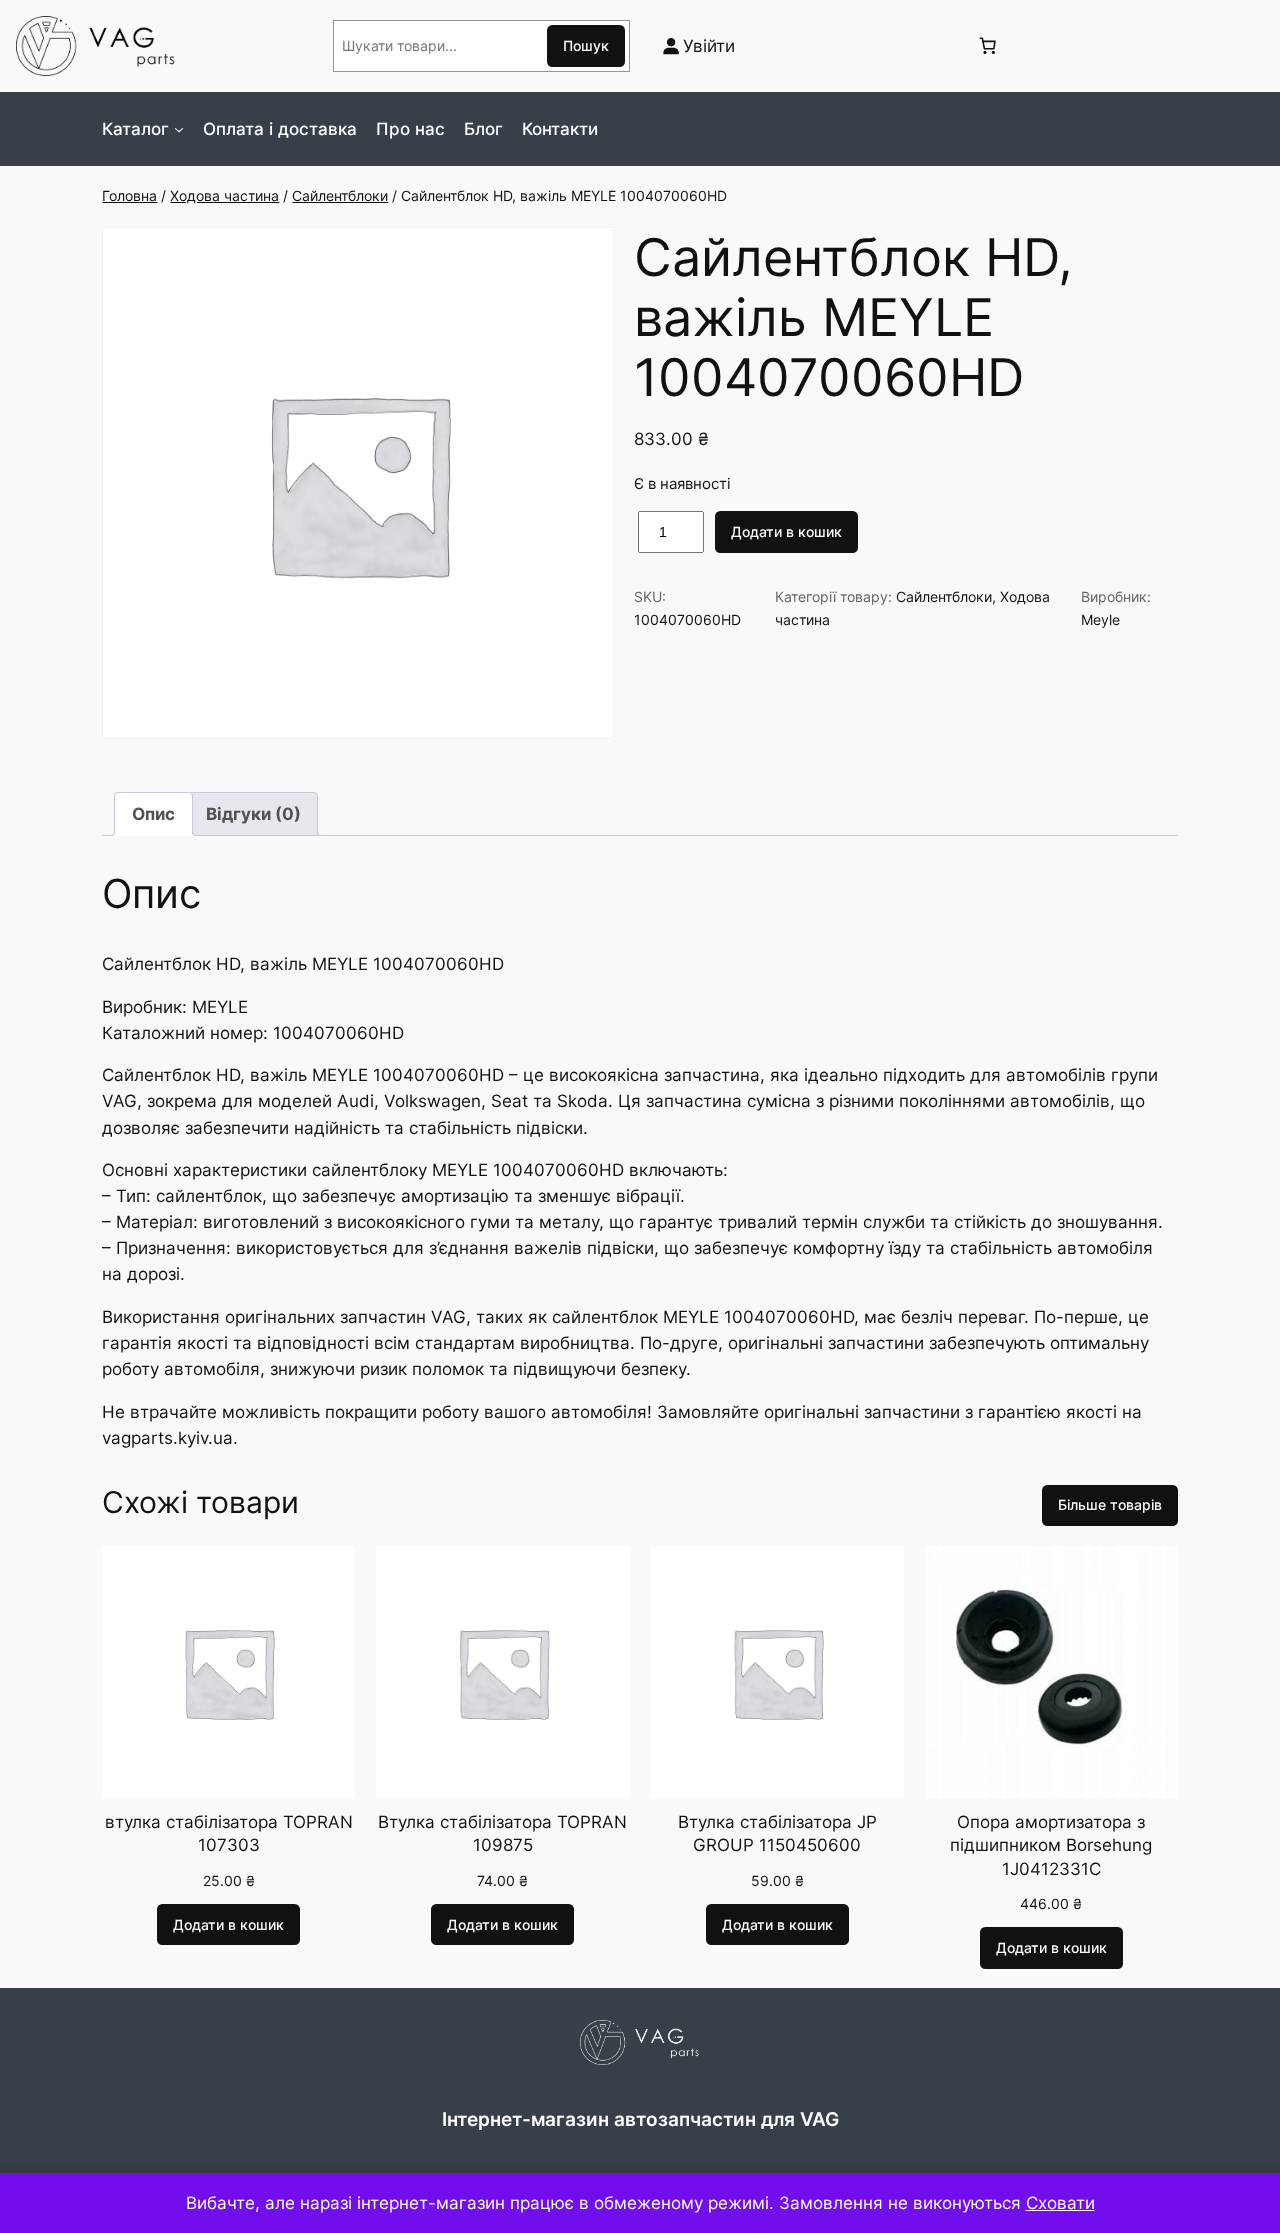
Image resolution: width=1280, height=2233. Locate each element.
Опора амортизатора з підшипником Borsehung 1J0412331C (1051, 1845)
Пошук (586, 45)
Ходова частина (224, 195)
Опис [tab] (153, 814)
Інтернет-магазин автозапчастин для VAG (640, 2119)
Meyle (1100, 619)
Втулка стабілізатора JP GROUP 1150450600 (777, 1834)
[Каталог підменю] (179, 129)
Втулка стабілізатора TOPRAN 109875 (502, 1834)
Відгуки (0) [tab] (253, 814)
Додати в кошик (786, 531)
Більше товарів (1110, 1504)
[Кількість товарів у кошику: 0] (987, 46)
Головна (129, 195)
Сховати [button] (1060, 2203)
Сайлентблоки (340, 195)
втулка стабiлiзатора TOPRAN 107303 (229, 1834)
